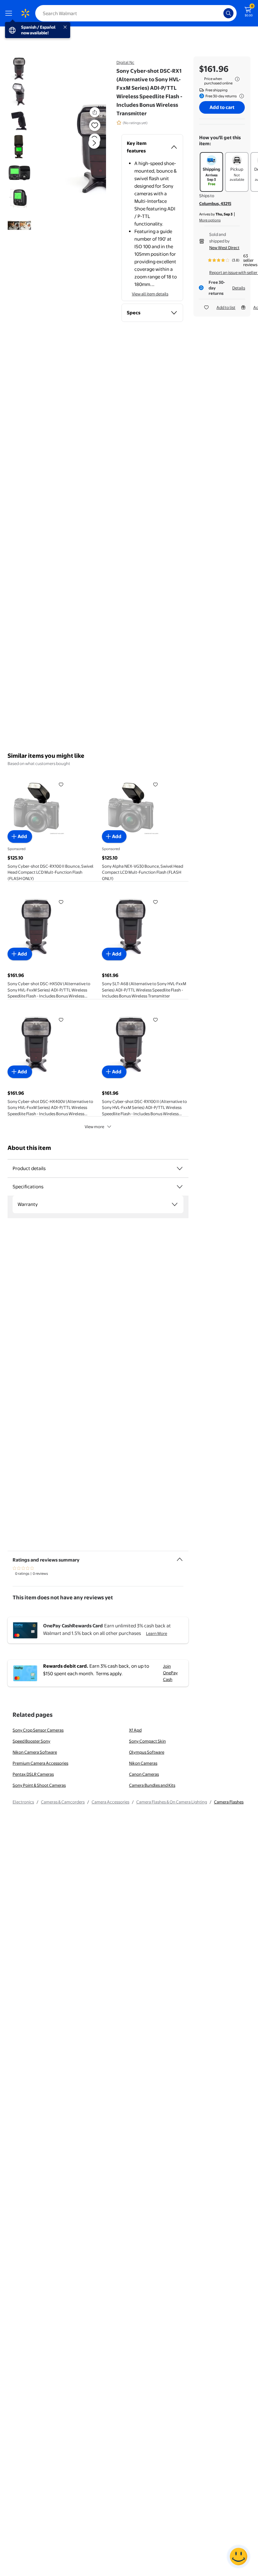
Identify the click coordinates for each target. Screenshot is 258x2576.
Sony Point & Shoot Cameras (39, 1785)
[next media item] (94, 143)
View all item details (150, 294)
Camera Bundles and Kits (152, 1785)
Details (239, 288)
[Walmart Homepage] (25, 13)
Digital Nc (125, 62)
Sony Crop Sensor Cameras (38, 1730)
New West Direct (224, 248)
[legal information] (237, 79)
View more (94, 1127)
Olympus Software (147, 1752)
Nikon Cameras (143, 1763)
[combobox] (136, 13)
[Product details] (180, 1168)
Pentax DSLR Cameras (33, 1774)
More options (210, 220)
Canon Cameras (144, 1774)
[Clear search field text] (220, 13)
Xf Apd (135, 1730)
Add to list (226, 307)
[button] (80, 148)
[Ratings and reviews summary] (180, 1557)
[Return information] (240, 96)
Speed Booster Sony (31, 1741)
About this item (29, 1148)
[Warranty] (175, 1204)
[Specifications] (180, 1187)
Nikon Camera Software (35, 1752)
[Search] (228, 13)
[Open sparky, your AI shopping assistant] (238, 2556)
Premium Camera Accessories (40, 1763)
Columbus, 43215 (215, 203)
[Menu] (10, 13)
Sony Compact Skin (147, 1741)
